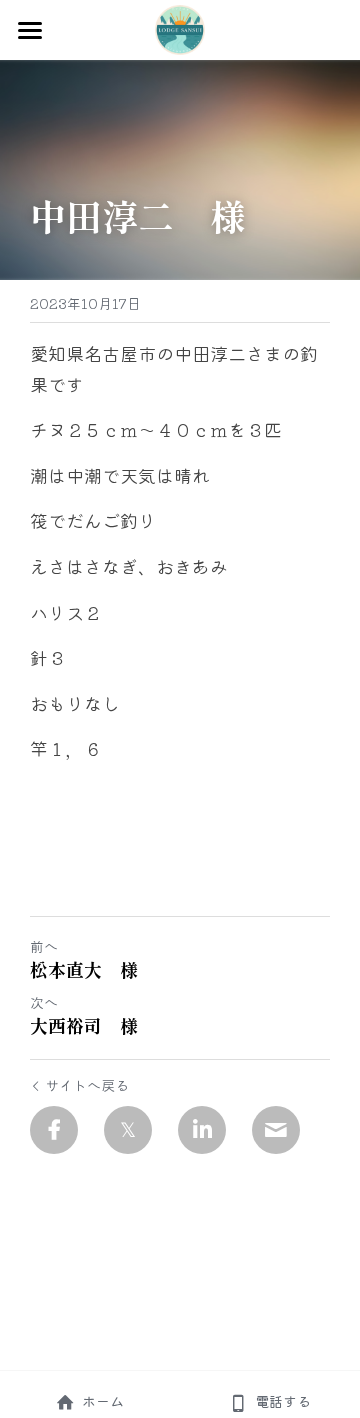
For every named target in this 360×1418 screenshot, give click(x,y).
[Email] (276, 1130)
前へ (44, 946)
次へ (44, 1002)
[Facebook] (54, 1130)
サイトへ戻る (87, 1085)
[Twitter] (128, 1130)
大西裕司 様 (84, 1025)
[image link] (180, 28)
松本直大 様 (84, 969)
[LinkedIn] (202, 1130)
